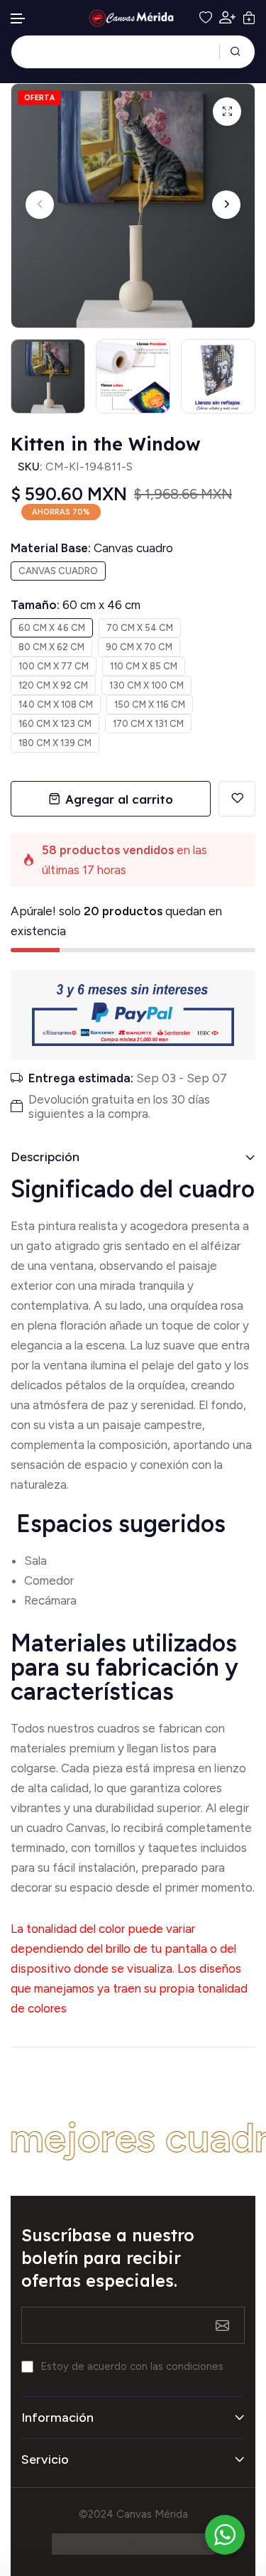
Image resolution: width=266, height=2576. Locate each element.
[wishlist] (206, 18)
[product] (227, 112)
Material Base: (92, 548)
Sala (35, 1561)
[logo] (133, 18)
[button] (18, 19)
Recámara (52, 1600)
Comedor (49, 1580)
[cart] (249, 18)
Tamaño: (76, 605)
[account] (227, 17)
